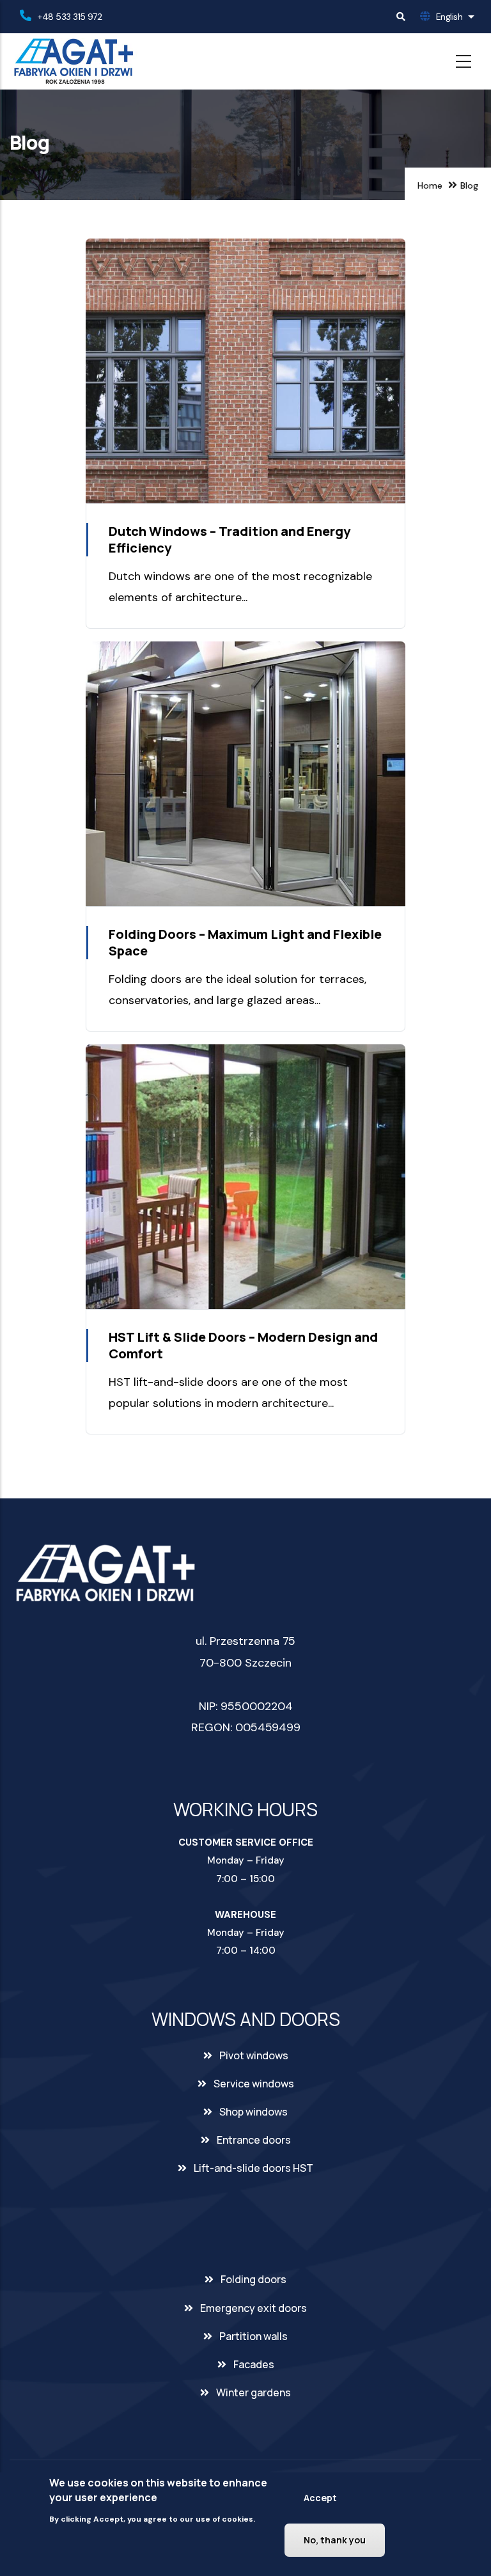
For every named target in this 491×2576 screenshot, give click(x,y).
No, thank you (335, 2540)
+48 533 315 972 (70, 17)
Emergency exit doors (253, 2308)
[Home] (74, 61)
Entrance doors (254, 2140)
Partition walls (253, 2336)
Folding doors (253, 2279)
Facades (254, 2364)
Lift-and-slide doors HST (253, 2168)
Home (430, 185)
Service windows (254, 2084)
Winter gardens (253, 2392)
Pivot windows (254, 2055)
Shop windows (253, 2112)
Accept (320, 2498)
